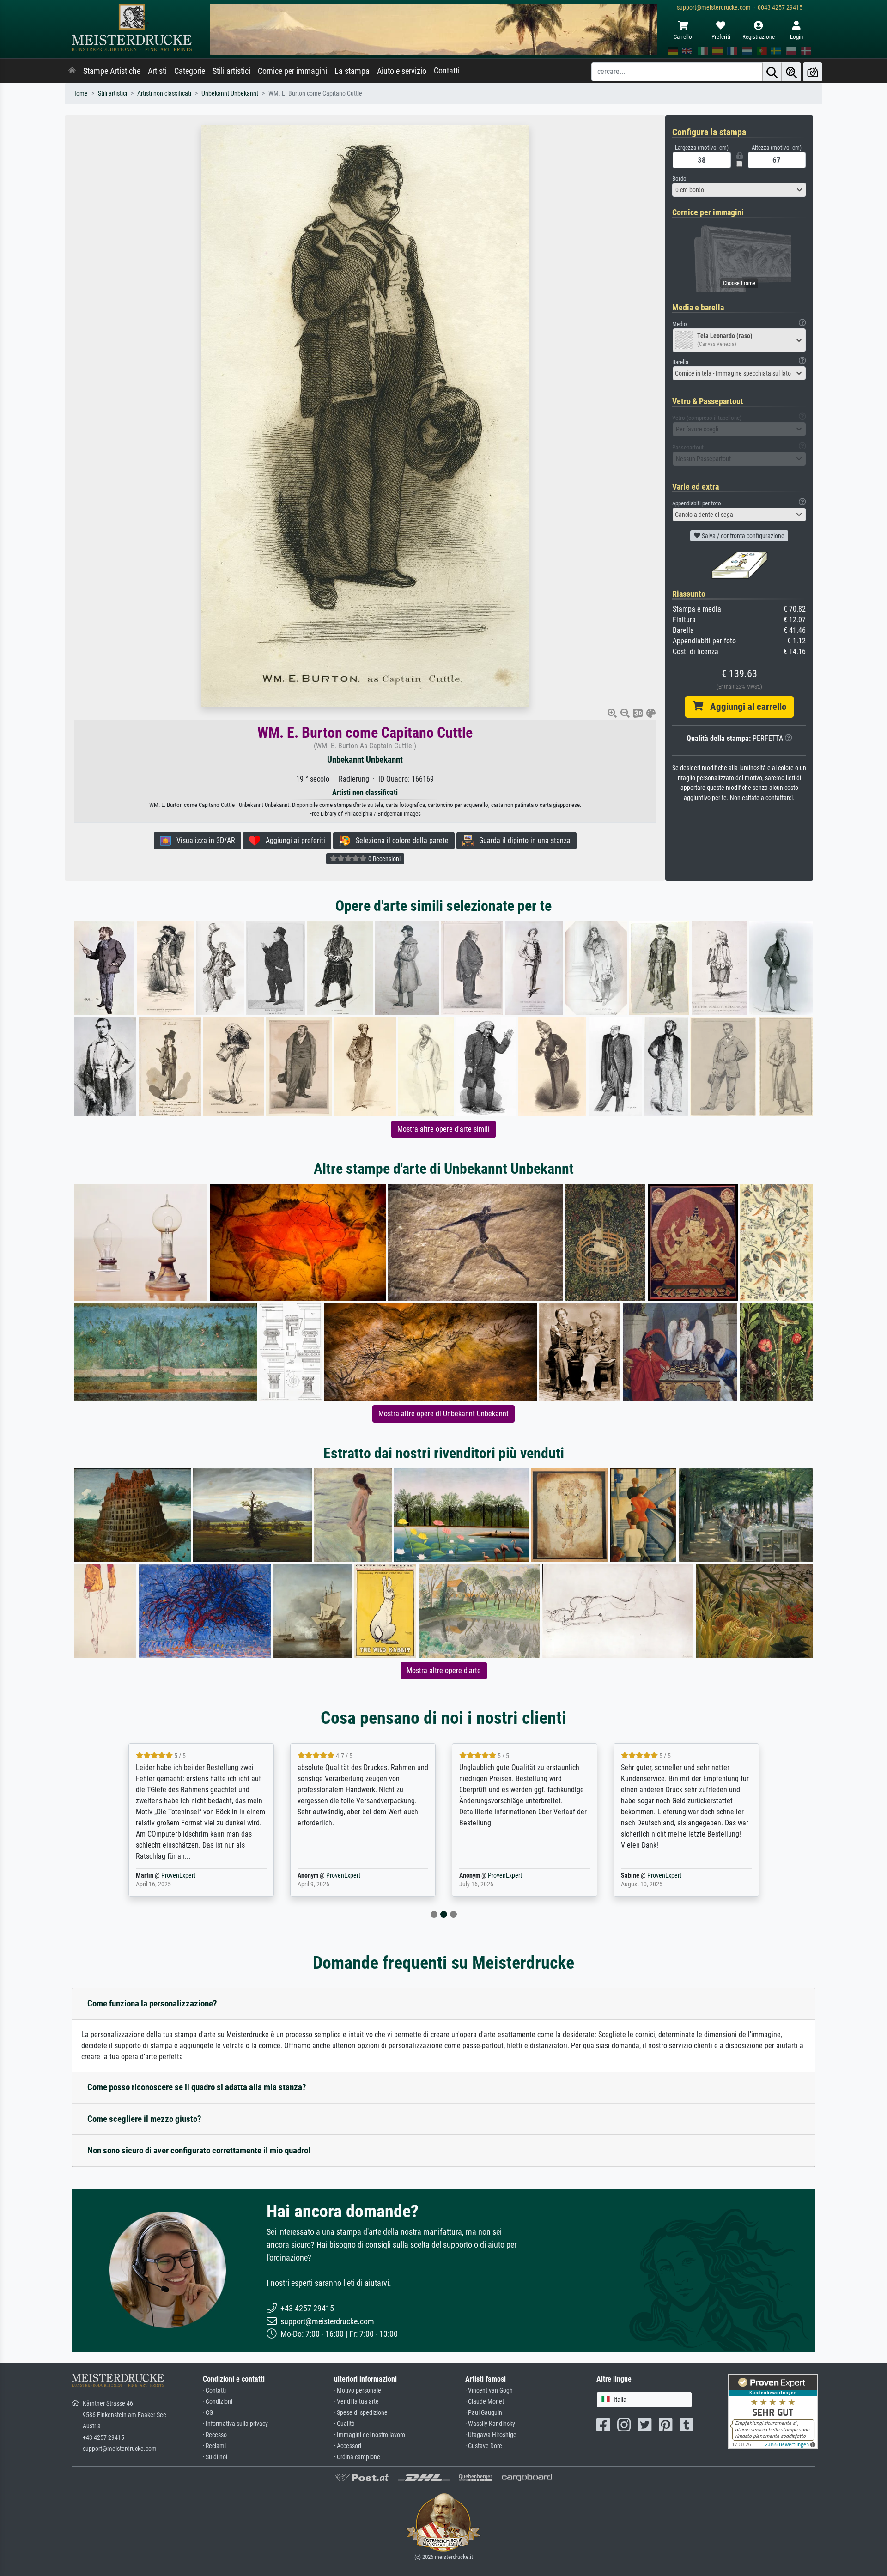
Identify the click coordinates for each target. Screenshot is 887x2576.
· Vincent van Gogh (489, 2391)
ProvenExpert (172, 1876)
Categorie (190, 71)
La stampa (352, 71)
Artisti (157, 71)
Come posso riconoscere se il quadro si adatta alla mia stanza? (197, 2087)
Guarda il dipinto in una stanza (522, 840)
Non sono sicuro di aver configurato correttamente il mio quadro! (199, 2150)
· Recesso (215, 2435)
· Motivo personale (358, 2391)
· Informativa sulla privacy (235, 2424)
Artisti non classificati (164, 94)
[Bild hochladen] (813, 72)
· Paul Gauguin (484, 2413)
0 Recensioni (384, 859)
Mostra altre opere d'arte (444, 1670)
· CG (208, 2413)
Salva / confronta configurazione (742, 536)
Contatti (447, 71)
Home (80, 94)
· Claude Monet (485, 2402)
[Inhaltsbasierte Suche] (791, 72)
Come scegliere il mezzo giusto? (144, 2119)
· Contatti (214, 2391)
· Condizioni (218, 2402)
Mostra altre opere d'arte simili (443, 1129)
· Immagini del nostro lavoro (370, 2435)
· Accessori (348, 2446)
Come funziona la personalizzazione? (152, 2003)
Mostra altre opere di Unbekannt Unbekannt (443, 1414)
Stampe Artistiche (112, 71)
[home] (72, 71)
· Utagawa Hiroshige (491, 2435)
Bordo (679, 179)
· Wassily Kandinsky (490, 2424)
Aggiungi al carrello (745, 707)
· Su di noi (215, 2457)
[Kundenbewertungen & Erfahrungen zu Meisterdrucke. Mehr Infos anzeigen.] (773, 2411)
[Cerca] (772, 72)
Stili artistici (231, 71)
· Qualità (344, 2424)
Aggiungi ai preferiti (293, 840)
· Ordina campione (357, 2457)
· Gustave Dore (484, 2446)
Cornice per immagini (292, 71)
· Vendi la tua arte (356, 2402)
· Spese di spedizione (361, 2413)
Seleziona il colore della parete (399, 840)
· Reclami (214, 2446)
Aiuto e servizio (402, 71)
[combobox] (739, 190)
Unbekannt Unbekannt (230, 94)
